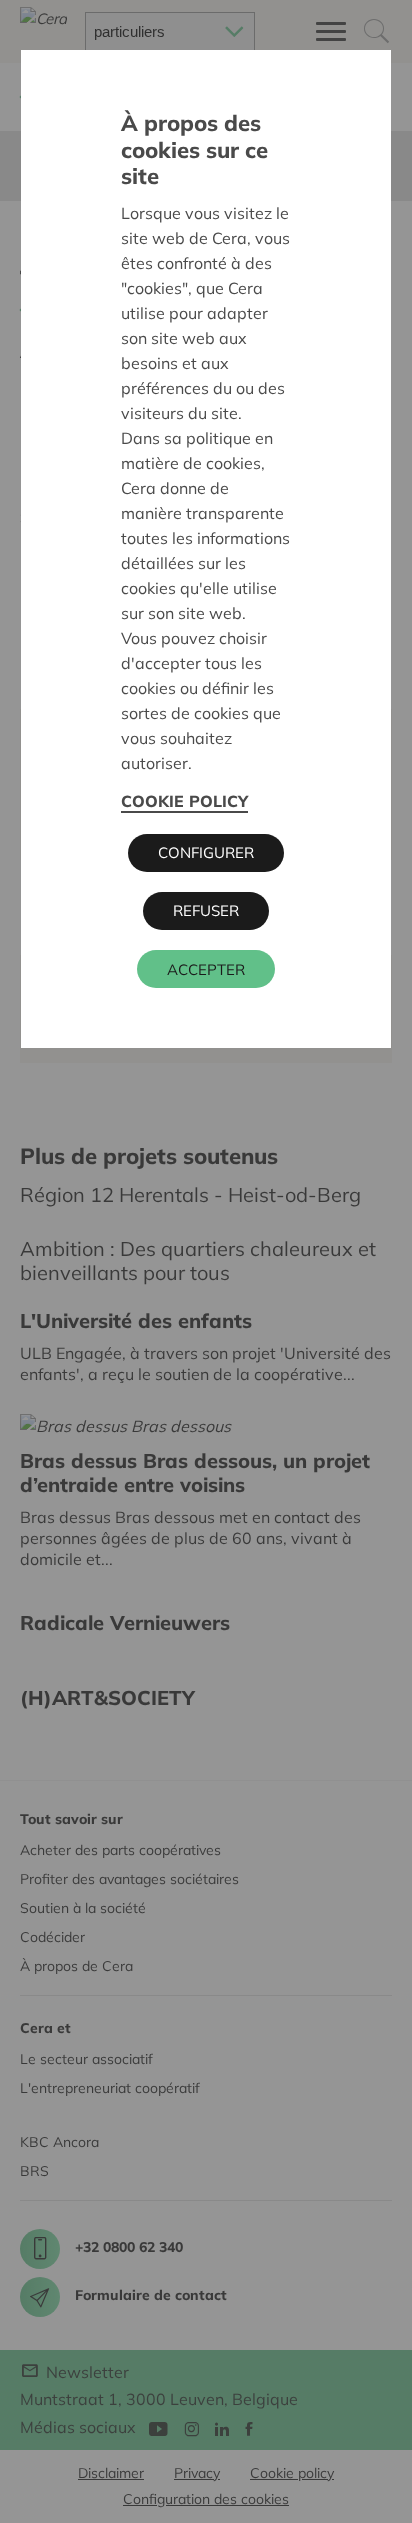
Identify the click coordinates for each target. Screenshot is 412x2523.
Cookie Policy (184, 801)
